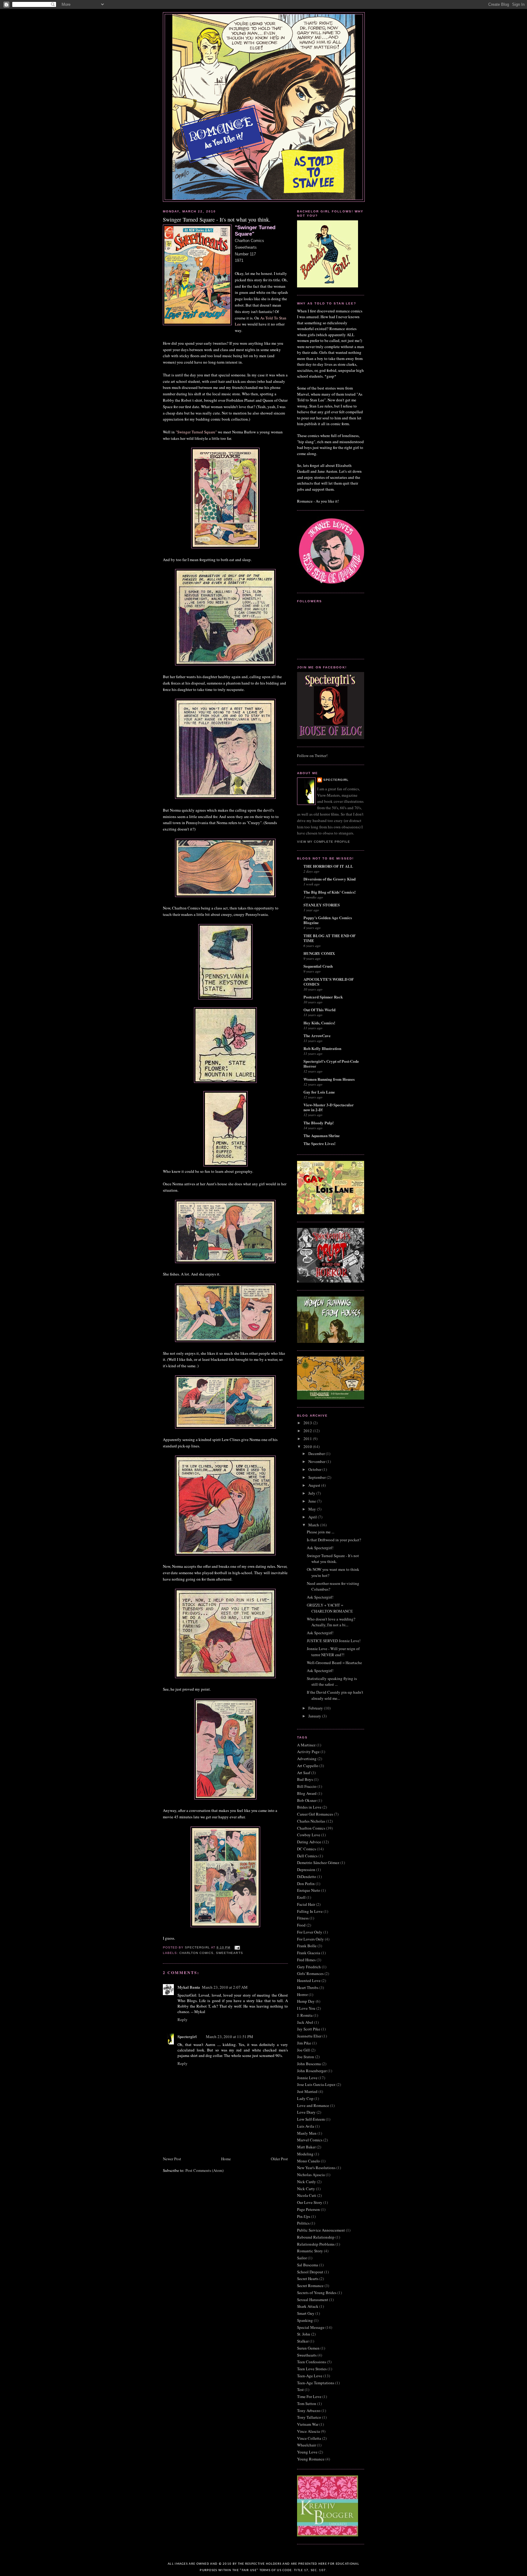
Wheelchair (307, 2445)
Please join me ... (321, 1532)
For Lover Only (310, 1932)
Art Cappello (308, 1766)
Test (300, 2389)
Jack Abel (305, 2022)
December (317, 1453)
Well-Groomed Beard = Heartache (334, 1663)
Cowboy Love (309, 1835)
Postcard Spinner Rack (323, 997)
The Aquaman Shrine (322, 1135)
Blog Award (307, 1793)
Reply (183, 2019)
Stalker (303, 2341)
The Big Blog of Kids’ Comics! (330, 892)
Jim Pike (304, 2043)
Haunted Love (309, 1980)
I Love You (306, 2008)
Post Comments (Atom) (204, 2170)
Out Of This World (319, 1010)
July (312, 1493)
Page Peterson (308, 2209)
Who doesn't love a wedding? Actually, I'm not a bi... (331, 1622)
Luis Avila (306, 2126)
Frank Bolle (307, 1946)
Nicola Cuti (307, 2195)
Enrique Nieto (309, 1890)
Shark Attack (308, 2306)
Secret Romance (310, 2286)
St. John (304, 2334)
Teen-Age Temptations (316, 2383)
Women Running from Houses (329, 1079)
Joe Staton (306, 2057)
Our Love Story (310, 2202)
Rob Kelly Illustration (322, 1048)
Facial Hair (306, 1904)
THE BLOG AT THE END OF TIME (330, 938)
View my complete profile (324, 842)
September (317, 1477)
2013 (308, 1423)
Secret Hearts (308, 2279)
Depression (306, 1870)
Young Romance (311, 2459)
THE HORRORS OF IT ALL (328, 866)
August (315, 1485)
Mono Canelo (308, 2161)
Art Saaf (304, 1773)
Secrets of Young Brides (317, 2293)
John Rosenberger (312, 2071)
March (314, 1525)
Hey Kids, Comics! (319, 1023)
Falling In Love (310, 1911)
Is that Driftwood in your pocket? (334, 1540)
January (315, 1716)
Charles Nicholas (311, 1821)
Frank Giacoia (309, 1953)
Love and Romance (313, 2105)
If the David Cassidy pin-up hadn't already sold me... (335, 1695)
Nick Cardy (307, 2182)
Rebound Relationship (316, 2237)
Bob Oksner (307, 1800)
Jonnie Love (307, 2078)
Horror (302, 1994)
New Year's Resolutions (316, 2168)
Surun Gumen (308, 2348)
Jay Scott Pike (309, 2029)
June (313, 1501)
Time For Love (309, 2396)
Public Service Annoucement (321, 2230)
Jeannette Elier (309, 2036)
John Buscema (309, 2064)
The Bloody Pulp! (319, 1123)
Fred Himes (306, 1960)
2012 (308, 1431)
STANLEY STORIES (322, 905)
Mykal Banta (189, 1987)
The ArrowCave (317, 1035)
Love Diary (306, 2112)
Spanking (305, 2320)
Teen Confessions (312, 2362)
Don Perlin (306, 1884)
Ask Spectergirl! (320, 1548)
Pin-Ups (304, 2216)
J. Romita (305, 2015)
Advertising (307, 1759)
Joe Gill (303, 2050)
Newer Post (172, 2159)
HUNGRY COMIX (319, 953)
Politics (303, 2223)
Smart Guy (306, 2313)
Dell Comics (307, 1856)
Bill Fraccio (307, 1786)
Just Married (307, 2091)
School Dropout (310, 2272)
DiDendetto (307, 1877)
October (315, 1469)
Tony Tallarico (309, 2417)
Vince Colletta (309, 2438)
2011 (308, 1439)
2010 (308, 1446)
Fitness (303, 1918)
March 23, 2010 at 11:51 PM (229, 2037)
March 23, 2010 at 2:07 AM (225, 1987)
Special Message (311, 2327)
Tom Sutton (307, 2403)
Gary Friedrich (309, 1967)
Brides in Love (309, 1807)
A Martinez (306, 1745)
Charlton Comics (196, 1953)
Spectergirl (187, 2036)
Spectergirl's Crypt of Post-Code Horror (331, 1064)
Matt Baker (306, 2147)
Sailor (302, 2258)
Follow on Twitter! (312, 756)
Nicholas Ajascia (311, 2175)
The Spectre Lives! (319, 1143)
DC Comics (307, 1849)
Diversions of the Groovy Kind (330, 879)
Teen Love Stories (312, 2369)
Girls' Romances (310, 1973)
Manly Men (307, 2133)
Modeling (305, 2154)
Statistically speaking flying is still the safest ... (332, 1681)
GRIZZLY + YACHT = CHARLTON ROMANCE (330, 1608)
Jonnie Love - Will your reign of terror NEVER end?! (333, 1652)
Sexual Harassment (313, 2300)
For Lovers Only (310, 1939)
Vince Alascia (308, 2431)
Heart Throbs (308, 1987)
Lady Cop (305, 2098)
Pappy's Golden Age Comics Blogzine (328, 920)
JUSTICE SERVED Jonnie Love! (334, 1641)
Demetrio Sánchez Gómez (318, 1863)
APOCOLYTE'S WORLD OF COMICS (329, 982)
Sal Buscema (308, 2265)
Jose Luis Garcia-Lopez (316, 2084)
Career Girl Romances (315, 1814)
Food (301, 1925)
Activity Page (308, 1752)
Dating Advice (309, 1842)
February (316, 1708)
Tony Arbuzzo (309, 2411)
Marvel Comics (310, 2140)
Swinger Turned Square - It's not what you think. (333, 1559)
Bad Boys (305, 1779)
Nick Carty (306, 2189)
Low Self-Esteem (311, 2119)
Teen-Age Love (310, 2376)
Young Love (307, 2452)
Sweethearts (229, 1953)
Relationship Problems (316, 2244)
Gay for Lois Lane (319, 1092)
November (317, 1461)
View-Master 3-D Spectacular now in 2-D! (329, 1107)
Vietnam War (308, 2424)
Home (226, 2159)
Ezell (301, 1897)
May (313, 1509)
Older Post (279, 2159)
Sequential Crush (318, 966)
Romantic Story (310, 2251)
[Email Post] (237, 1947)
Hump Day (306, 2001)
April (313, 1517)
